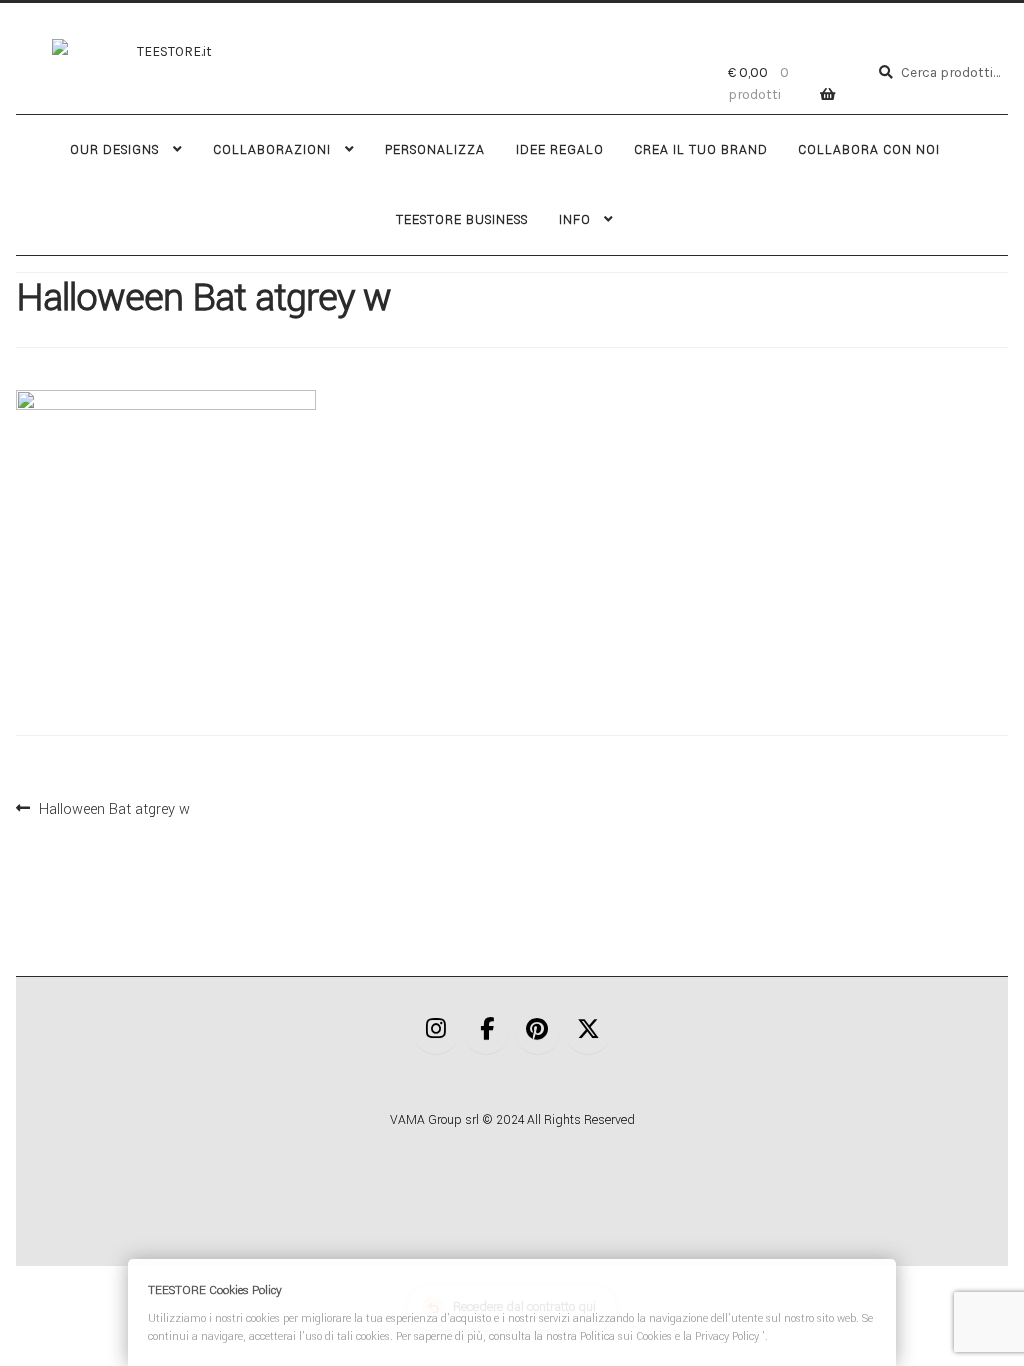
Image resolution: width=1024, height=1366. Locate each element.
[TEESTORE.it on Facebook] (487, 1031)
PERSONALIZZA (435, 150)
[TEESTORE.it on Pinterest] (538, 1031)
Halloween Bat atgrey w (114, 807)
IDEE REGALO (560, 150)
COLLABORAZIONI (272, 150)
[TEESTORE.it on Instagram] (436, 1031)
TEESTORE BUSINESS (462, 220)
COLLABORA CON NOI (869, 150)
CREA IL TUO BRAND (701, 150)
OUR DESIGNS (114, 150)
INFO (575, 220)
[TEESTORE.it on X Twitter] (588, 1031)
